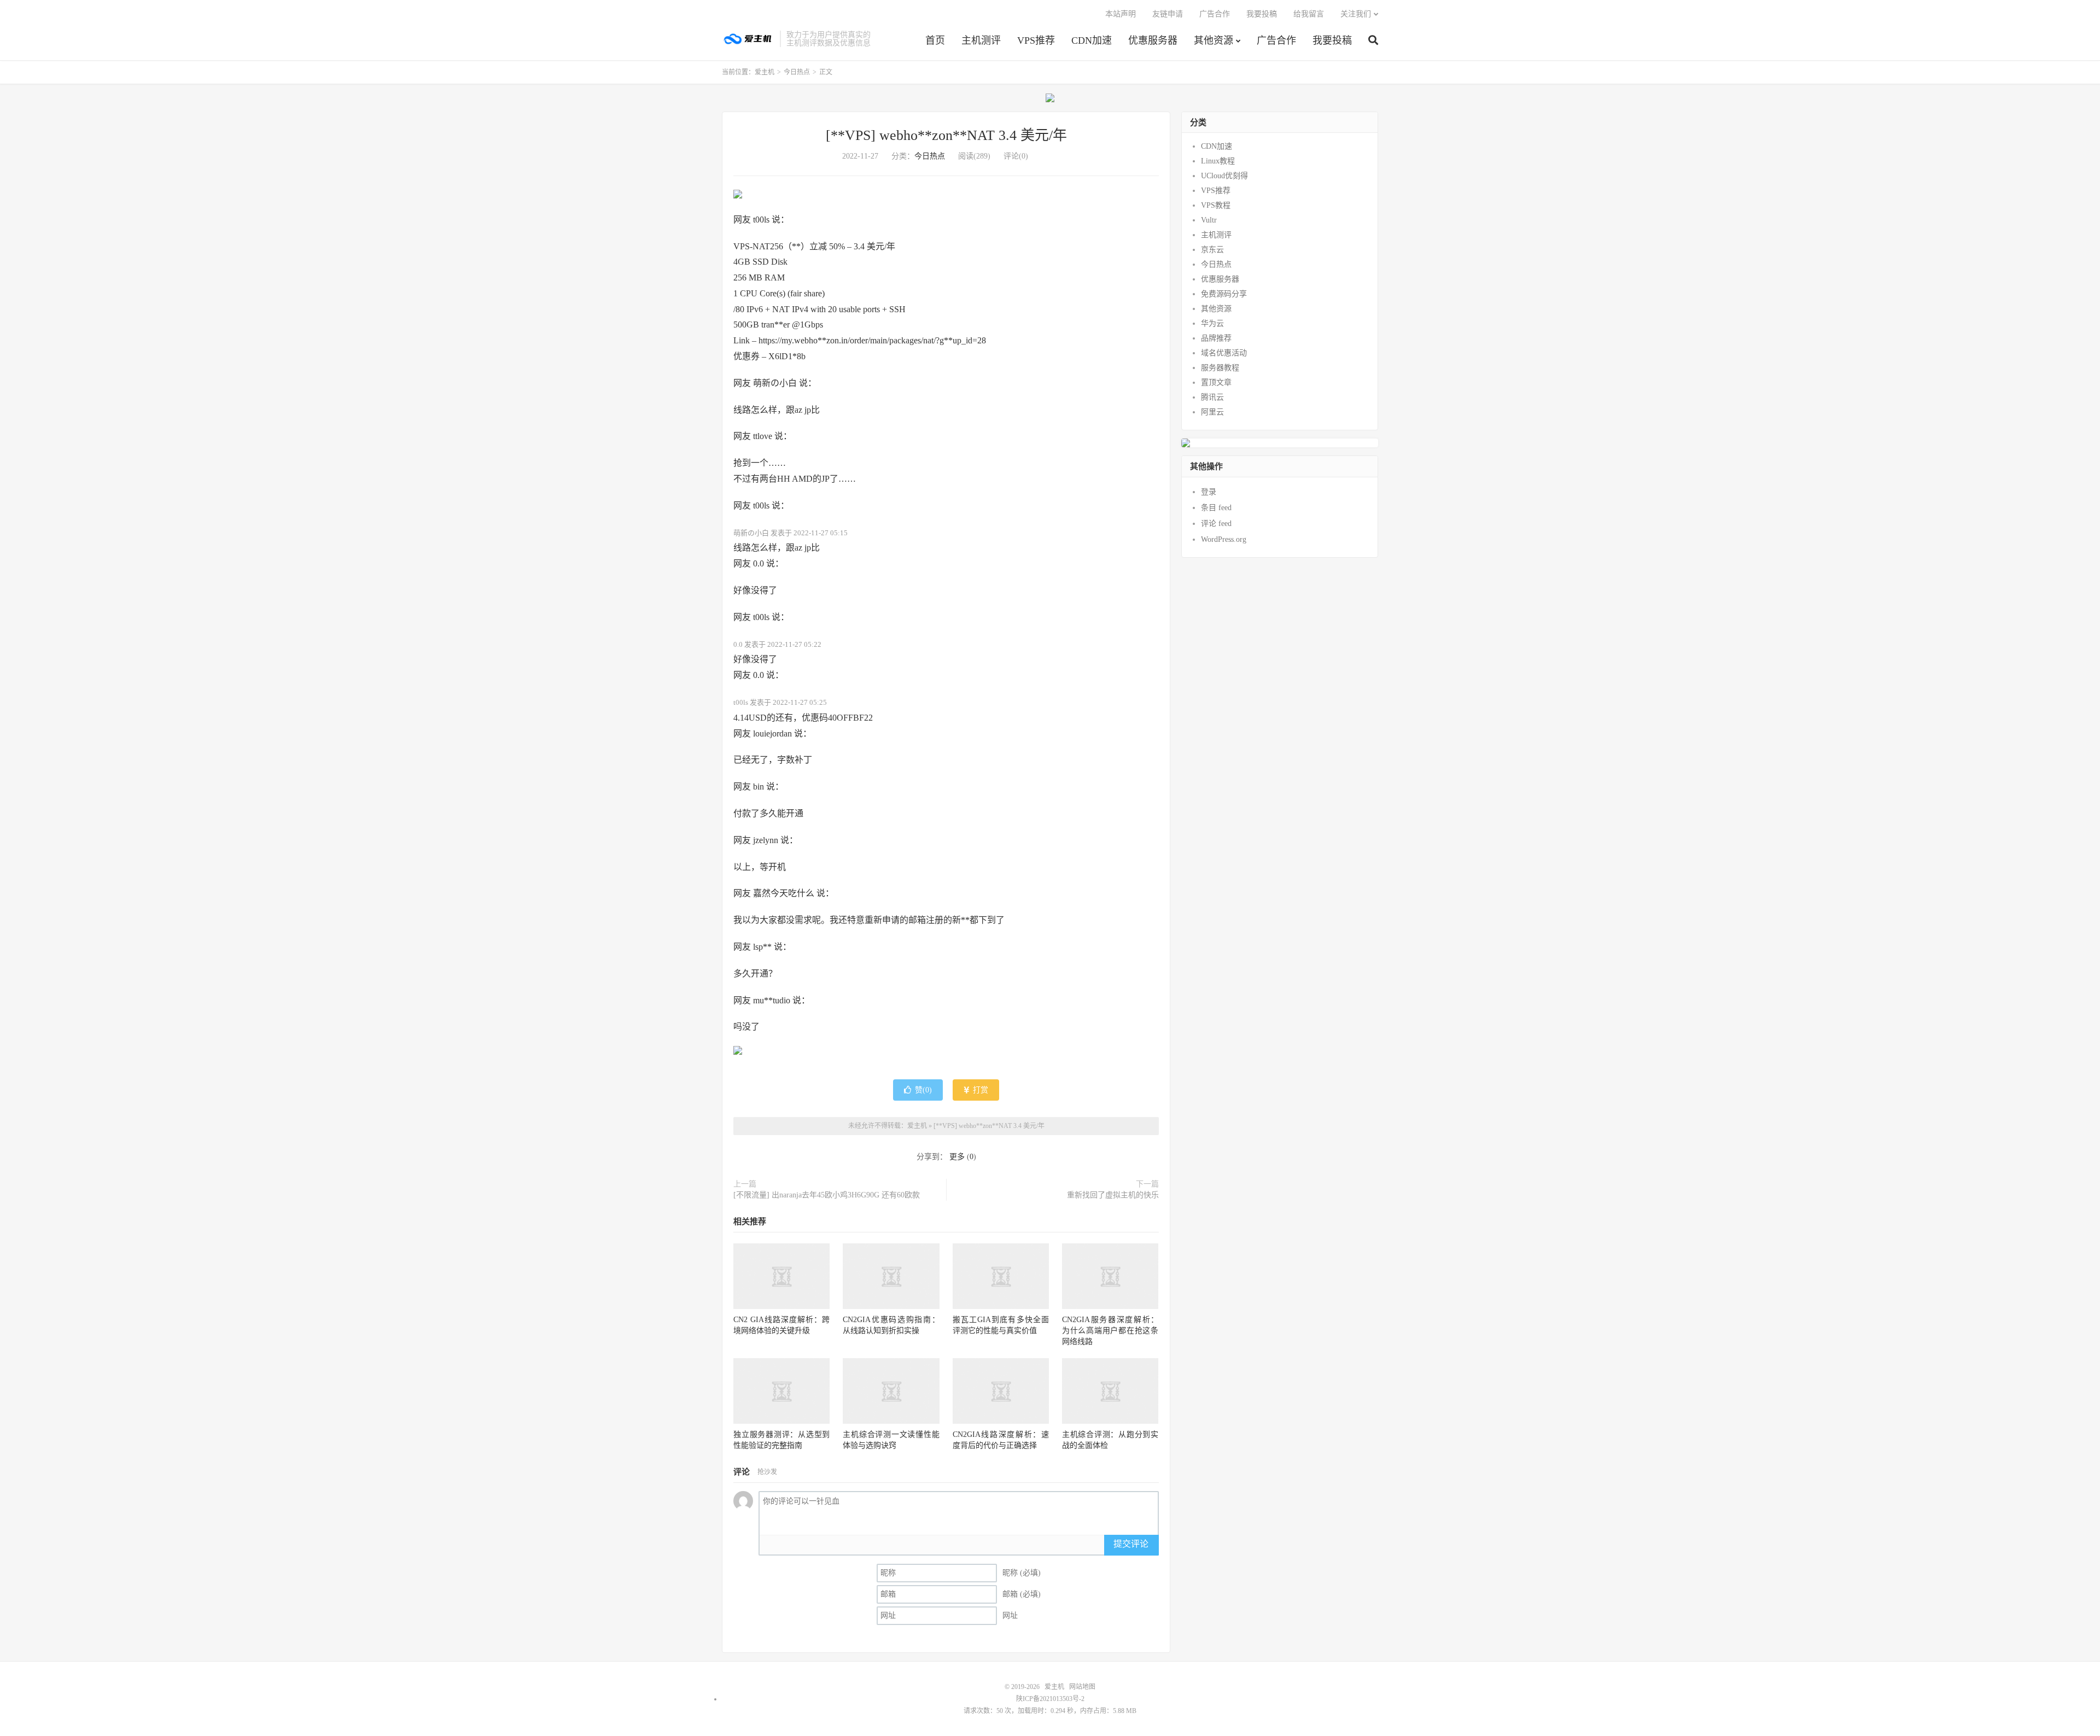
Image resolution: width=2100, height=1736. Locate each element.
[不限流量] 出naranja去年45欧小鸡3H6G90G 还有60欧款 (827, 1195)
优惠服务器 (1153, 40)
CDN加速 (1092, 40)
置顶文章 (1216, 382)
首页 (935, 40)
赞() (923, 1090)
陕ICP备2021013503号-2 (1050, 1699)
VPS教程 (1216, 205)
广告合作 (1276, 40)
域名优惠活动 (1224, 353)
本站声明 (1121, 14)
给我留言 (1309, 14)
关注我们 (1356, 14)
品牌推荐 (1216, 338)
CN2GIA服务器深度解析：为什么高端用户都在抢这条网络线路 (1110, 1331)
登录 (1209, 492)
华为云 (1212, 323)
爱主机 (748, 39)
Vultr (1209, 220)
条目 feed (1216, 508)
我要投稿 (1332, 40)
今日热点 (797, 72)
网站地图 (1082, 1687)
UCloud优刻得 (1224, 176)
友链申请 (1168, 14)
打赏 (979, 1090)
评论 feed (1216, 524)
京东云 (1212, 250)
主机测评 (981, 40)
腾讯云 (1212, 397)
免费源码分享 (1224, 294)
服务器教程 (1220, 368)
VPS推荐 (1036, 40)
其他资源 (1214, 40)
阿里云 (1212, 412)
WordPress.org (1224, 539)
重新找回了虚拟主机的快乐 (1113, 1195)
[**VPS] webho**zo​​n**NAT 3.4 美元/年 (946, 135)
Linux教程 (1218, 161)
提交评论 (1131, 1544)
